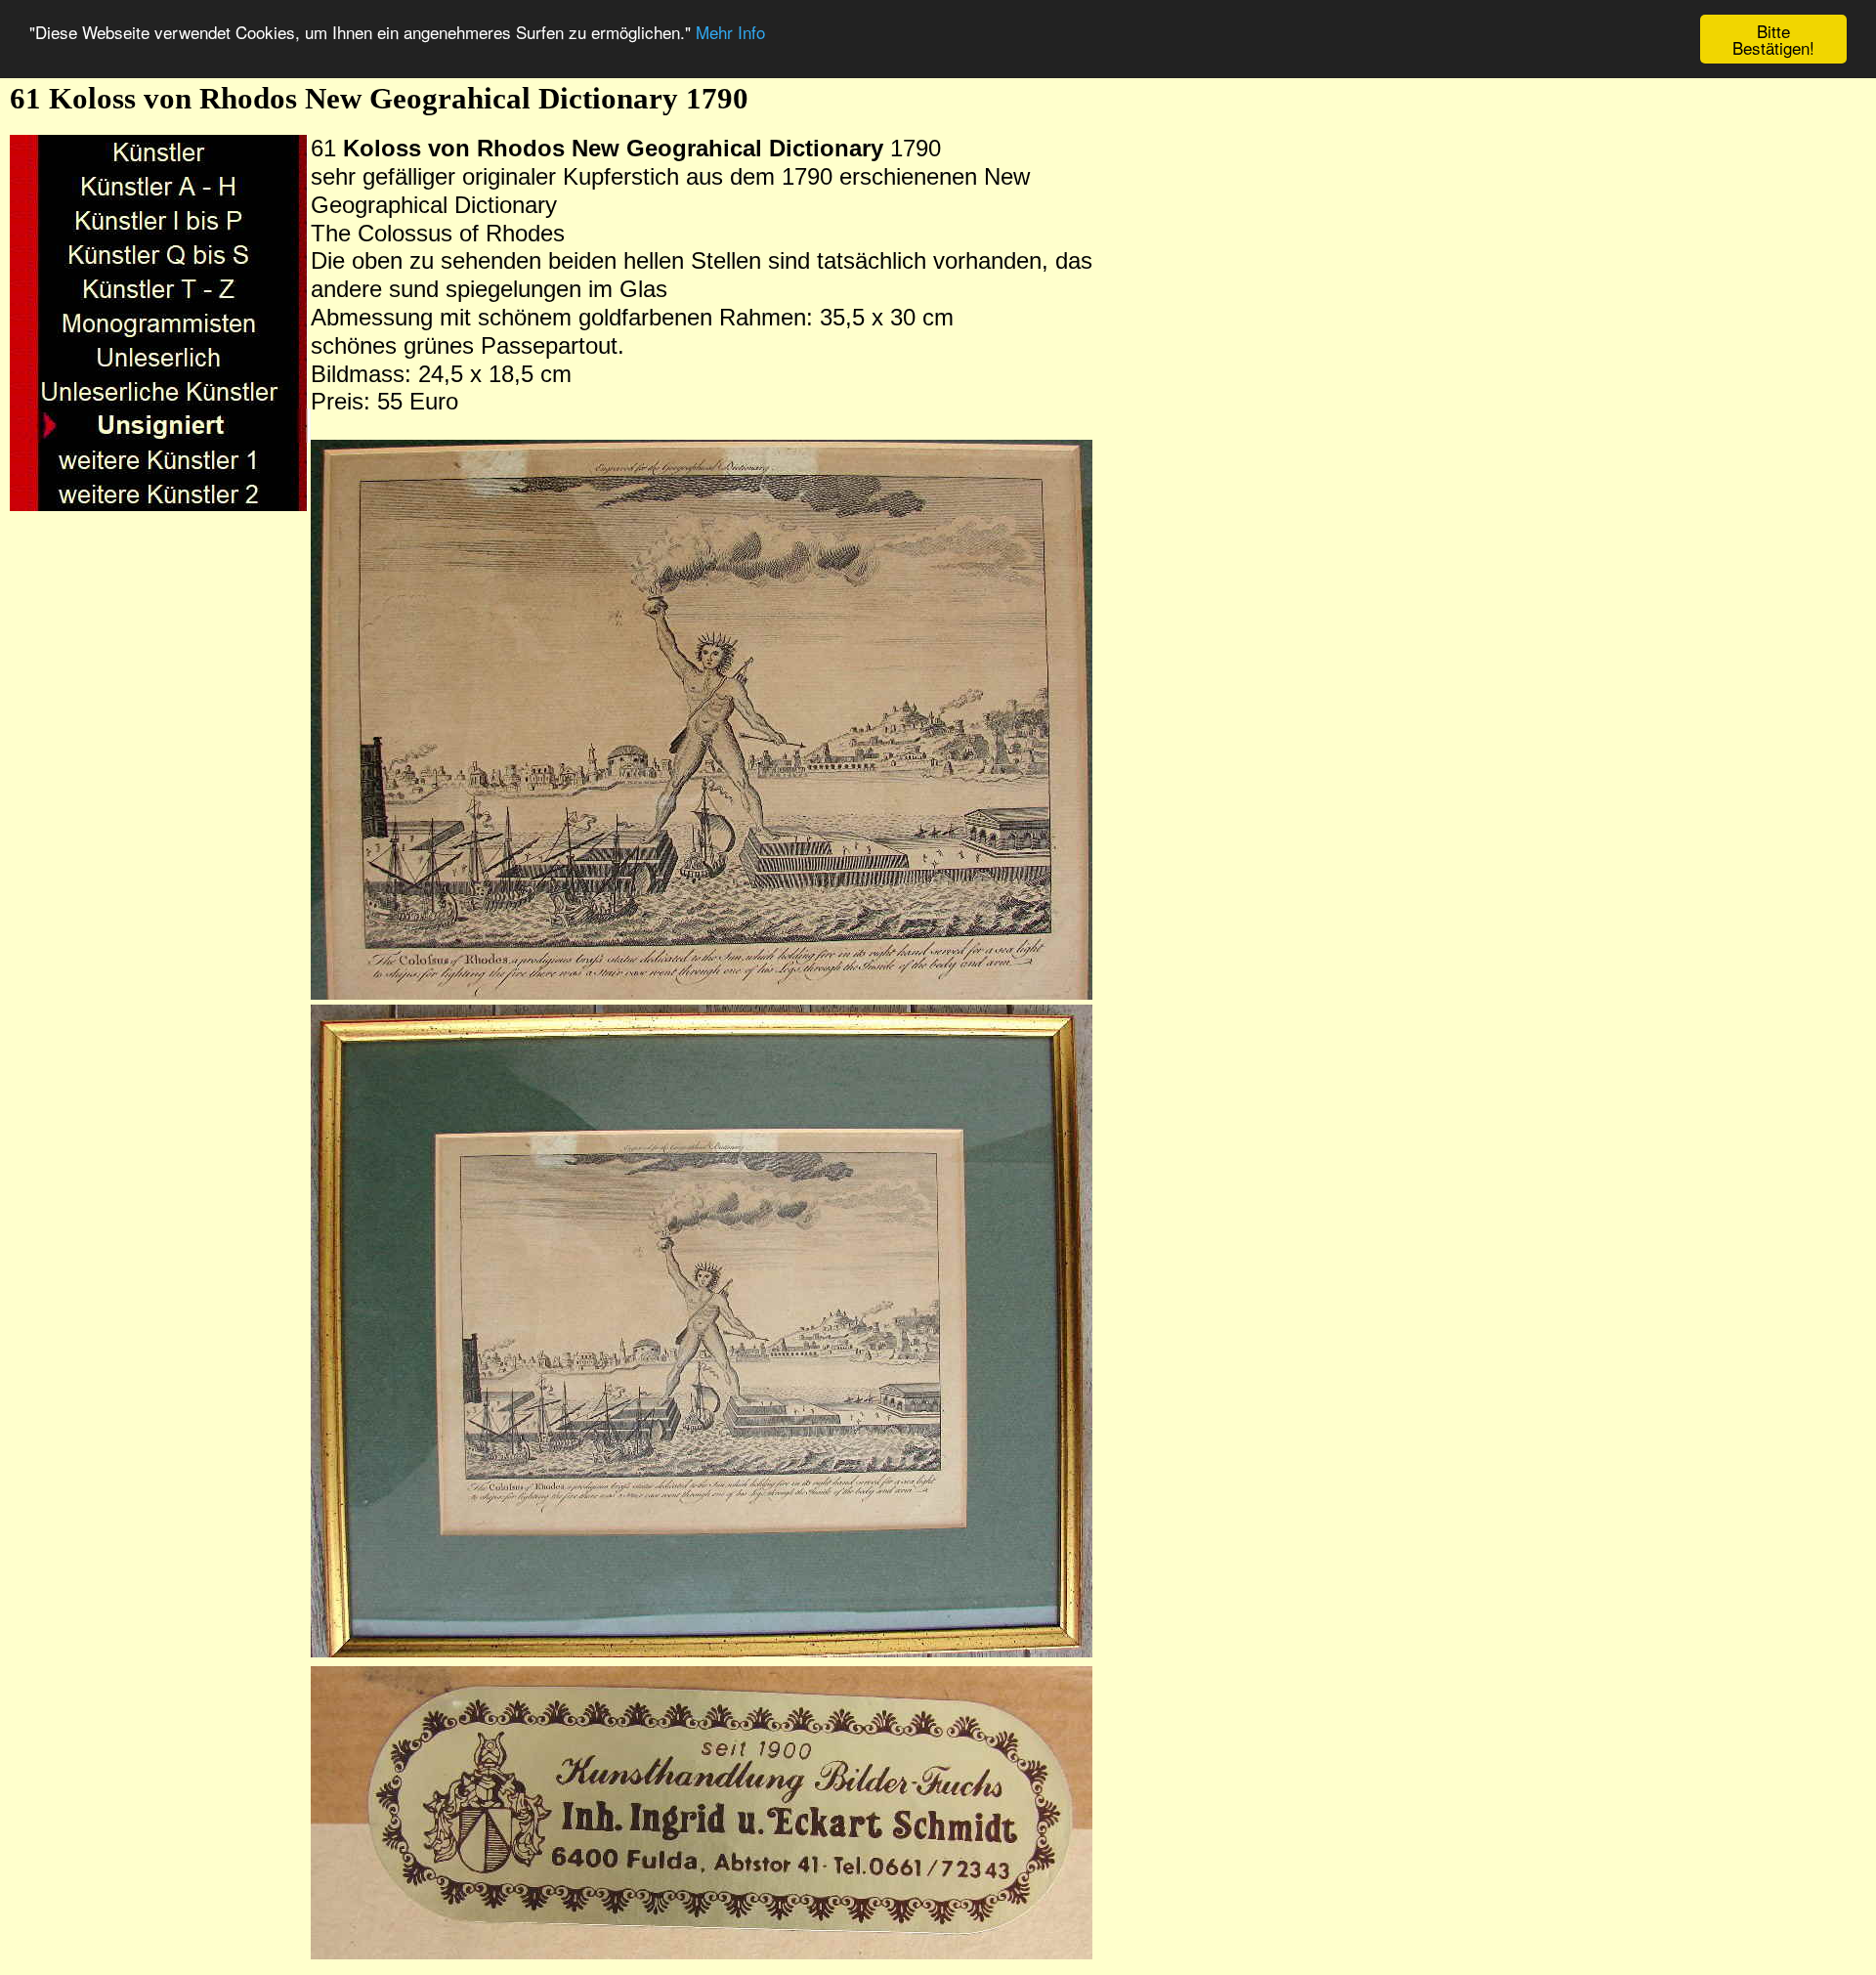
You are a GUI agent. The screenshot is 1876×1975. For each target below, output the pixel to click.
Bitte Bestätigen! (1773, 39)
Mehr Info (730, 32)
